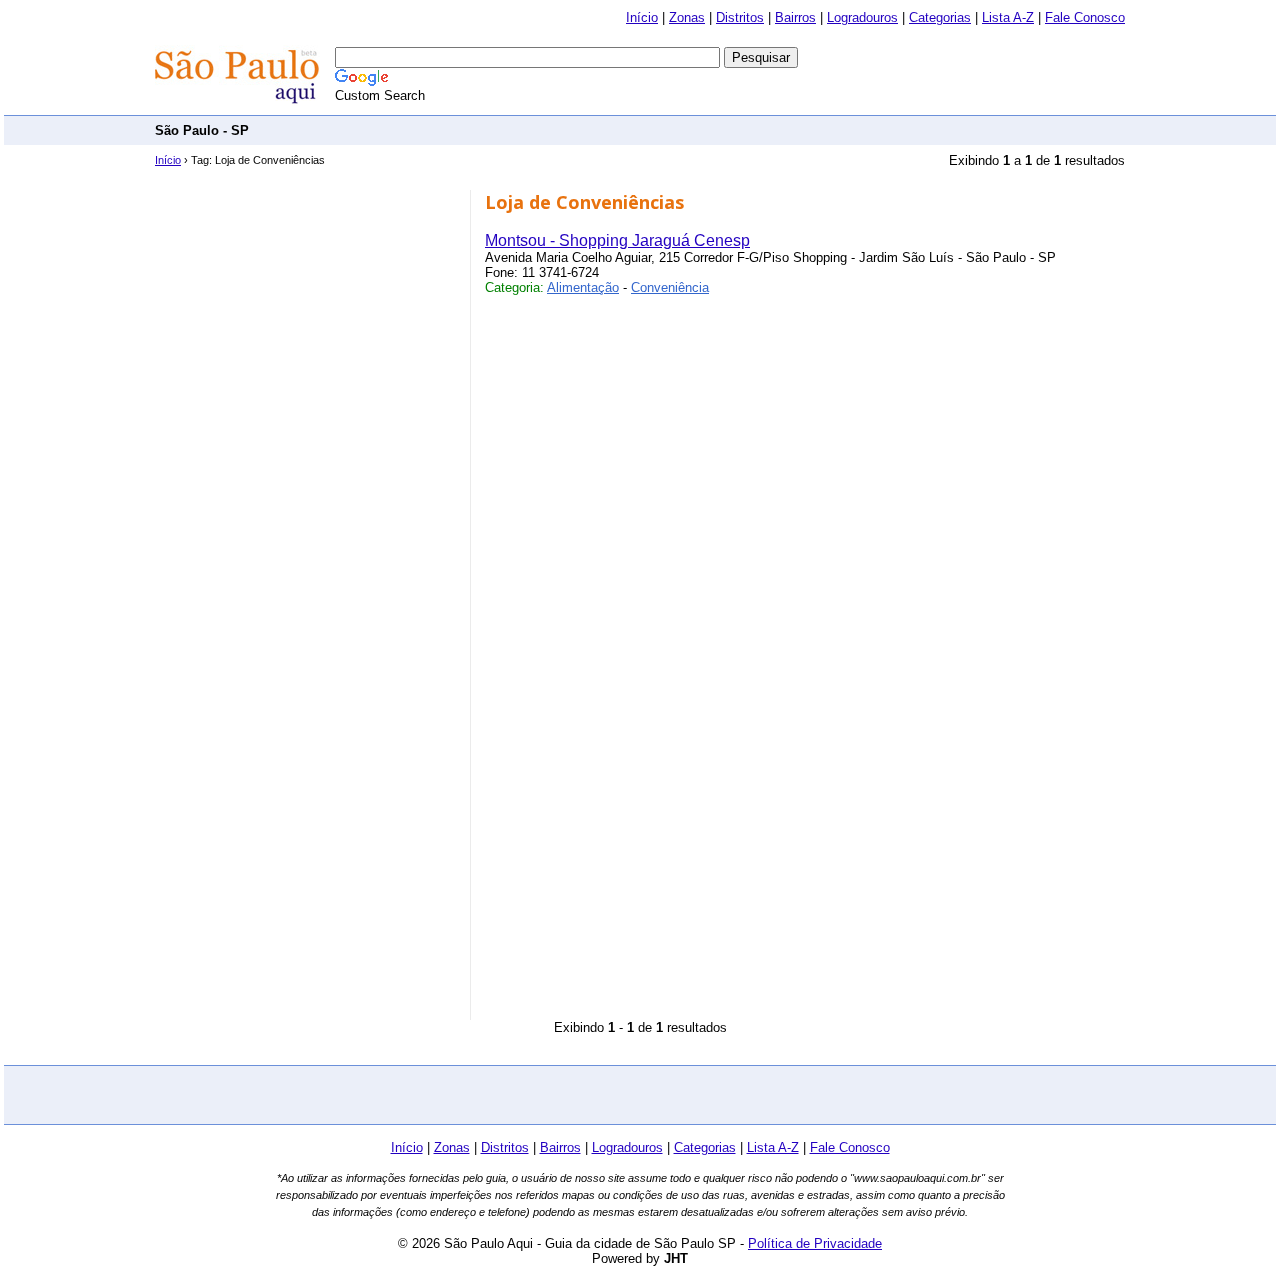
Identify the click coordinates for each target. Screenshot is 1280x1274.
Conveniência (670, 287)
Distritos (740, 17)
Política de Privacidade (815, 1243)
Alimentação (583, 287)
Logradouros (862, 17)
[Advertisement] (761, 129)
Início (642, 17)
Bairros (795, 17)
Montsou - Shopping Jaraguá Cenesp (617, 240)
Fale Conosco (1085, 17)
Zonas (687, 17)
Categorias (940, 17)
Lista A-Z (1008, 17)
